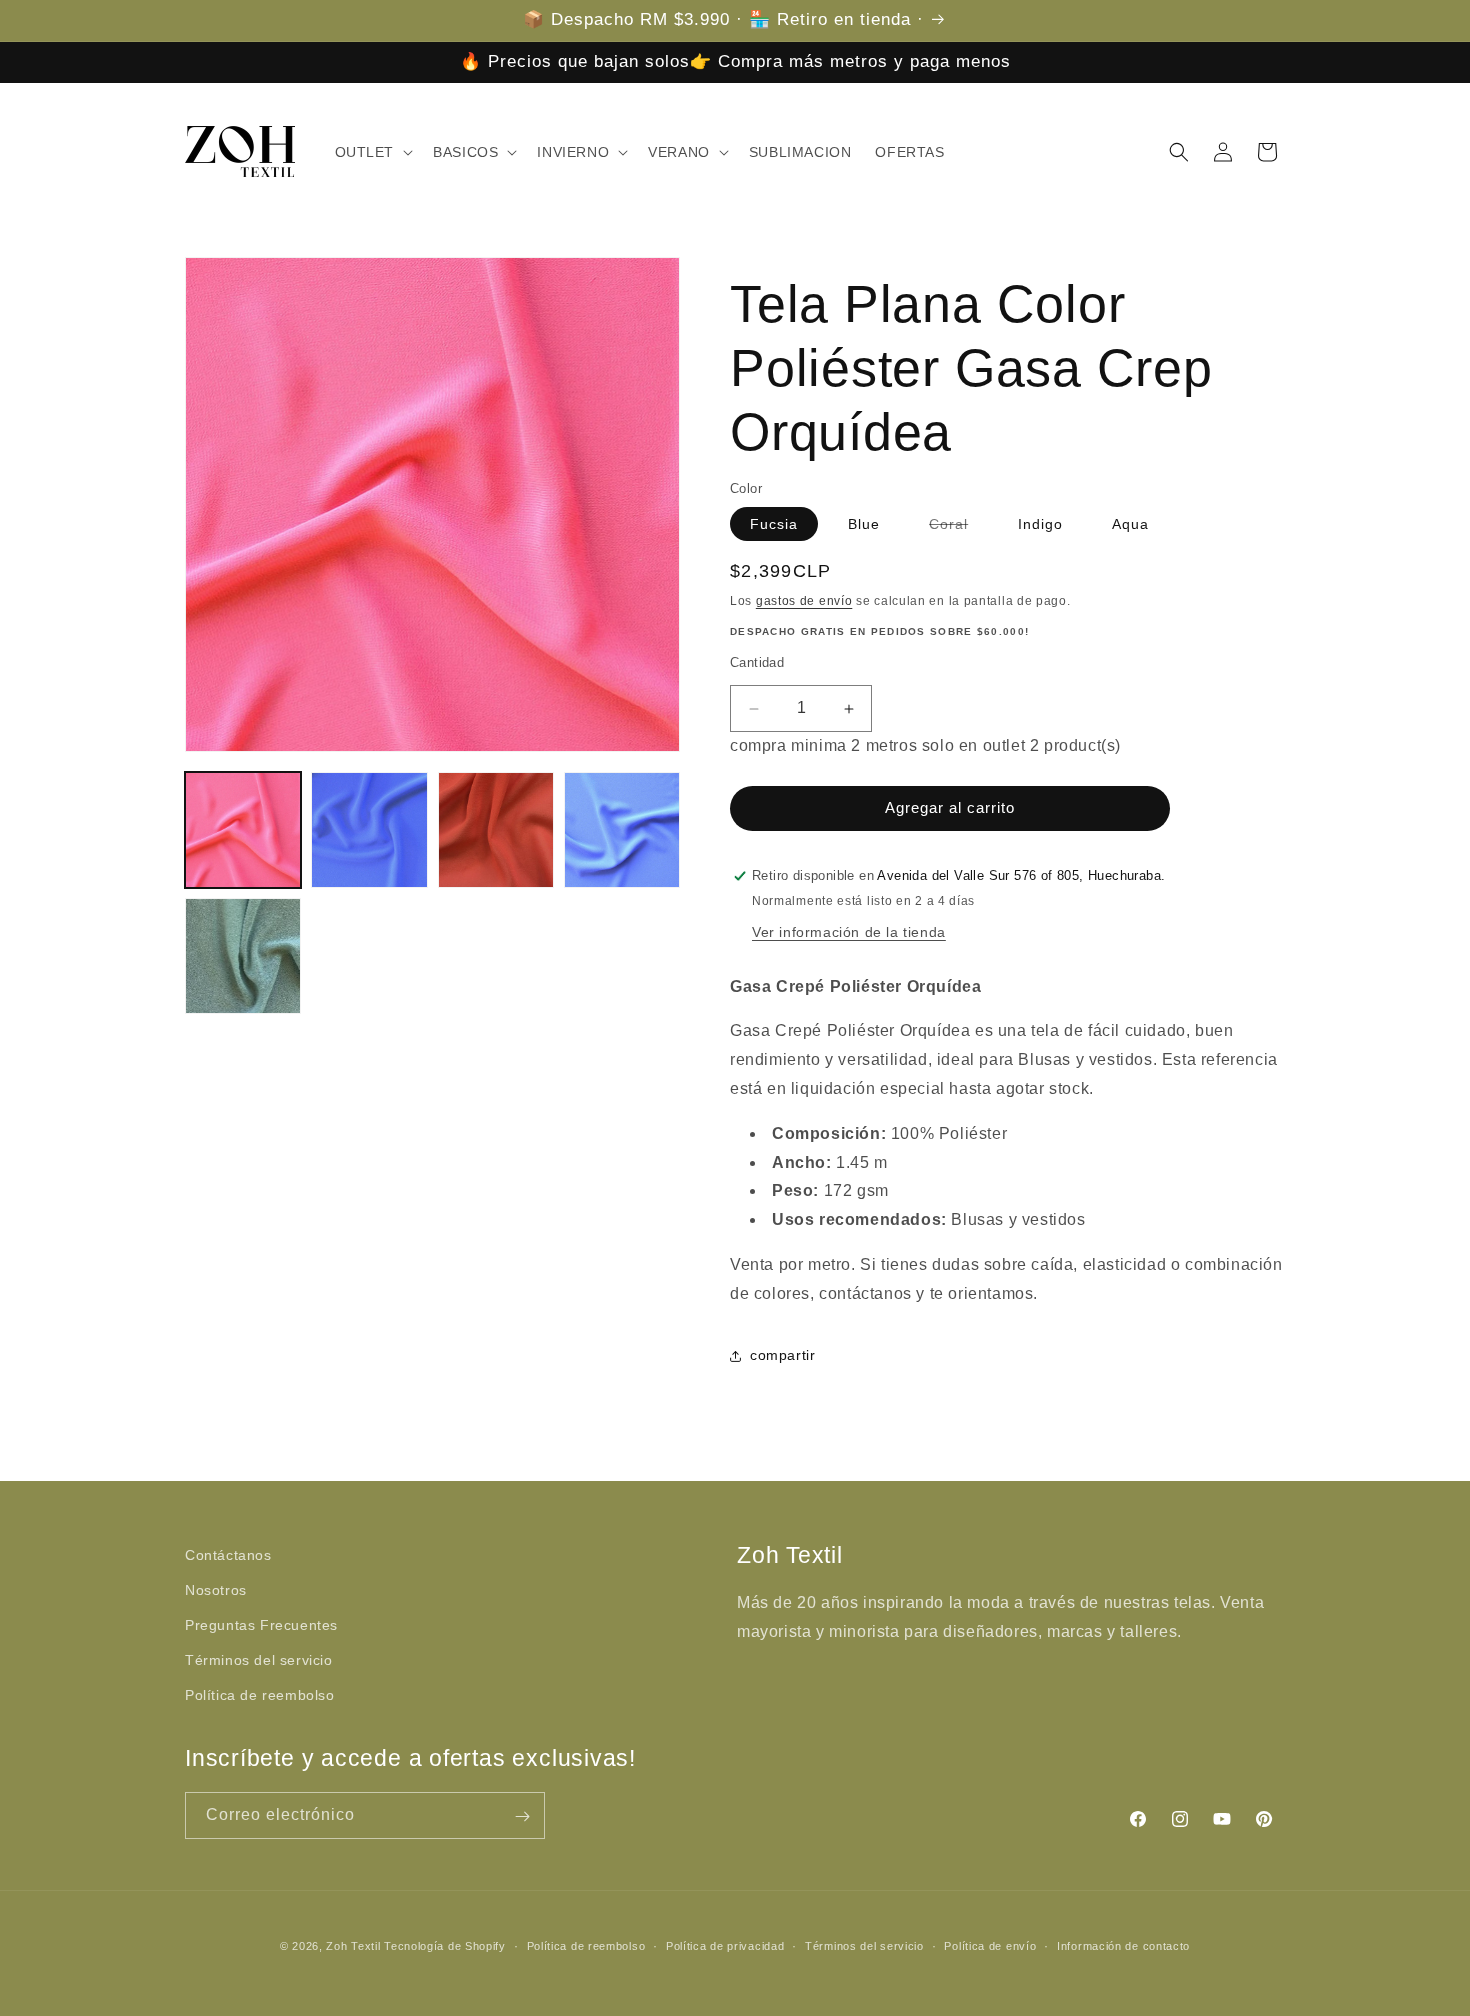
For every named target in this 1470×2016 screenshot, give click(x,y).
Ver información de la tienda (849, 932)
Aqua (1130, 524)
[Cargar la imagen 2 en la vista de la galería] (369, 830)
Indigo (1040, 524)
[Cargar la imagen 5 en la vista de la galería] (243, 956)
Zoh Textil (355, 1946)
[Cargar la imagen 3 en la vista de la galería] (496, 830)
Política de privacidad (725, 1945)
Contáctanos (228, 1555)
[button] (372, 152)
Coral (958, 528)
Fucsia (774, 524)
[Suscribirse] (522, 1816)
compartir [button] (782, 1355)
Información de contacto (1123, 1945)
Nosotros (216, 1590)
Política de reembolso (260, 1696)
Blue (864, 524)
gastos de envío (804, 601)
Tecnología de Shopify (445, 1946)
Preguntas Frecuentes (261, 1625)
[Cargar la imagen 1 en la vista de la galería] (243, 830)
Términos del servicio (259, 1660)
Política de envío (990, 1945)
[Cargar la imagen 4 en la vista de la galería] (622, 830)
